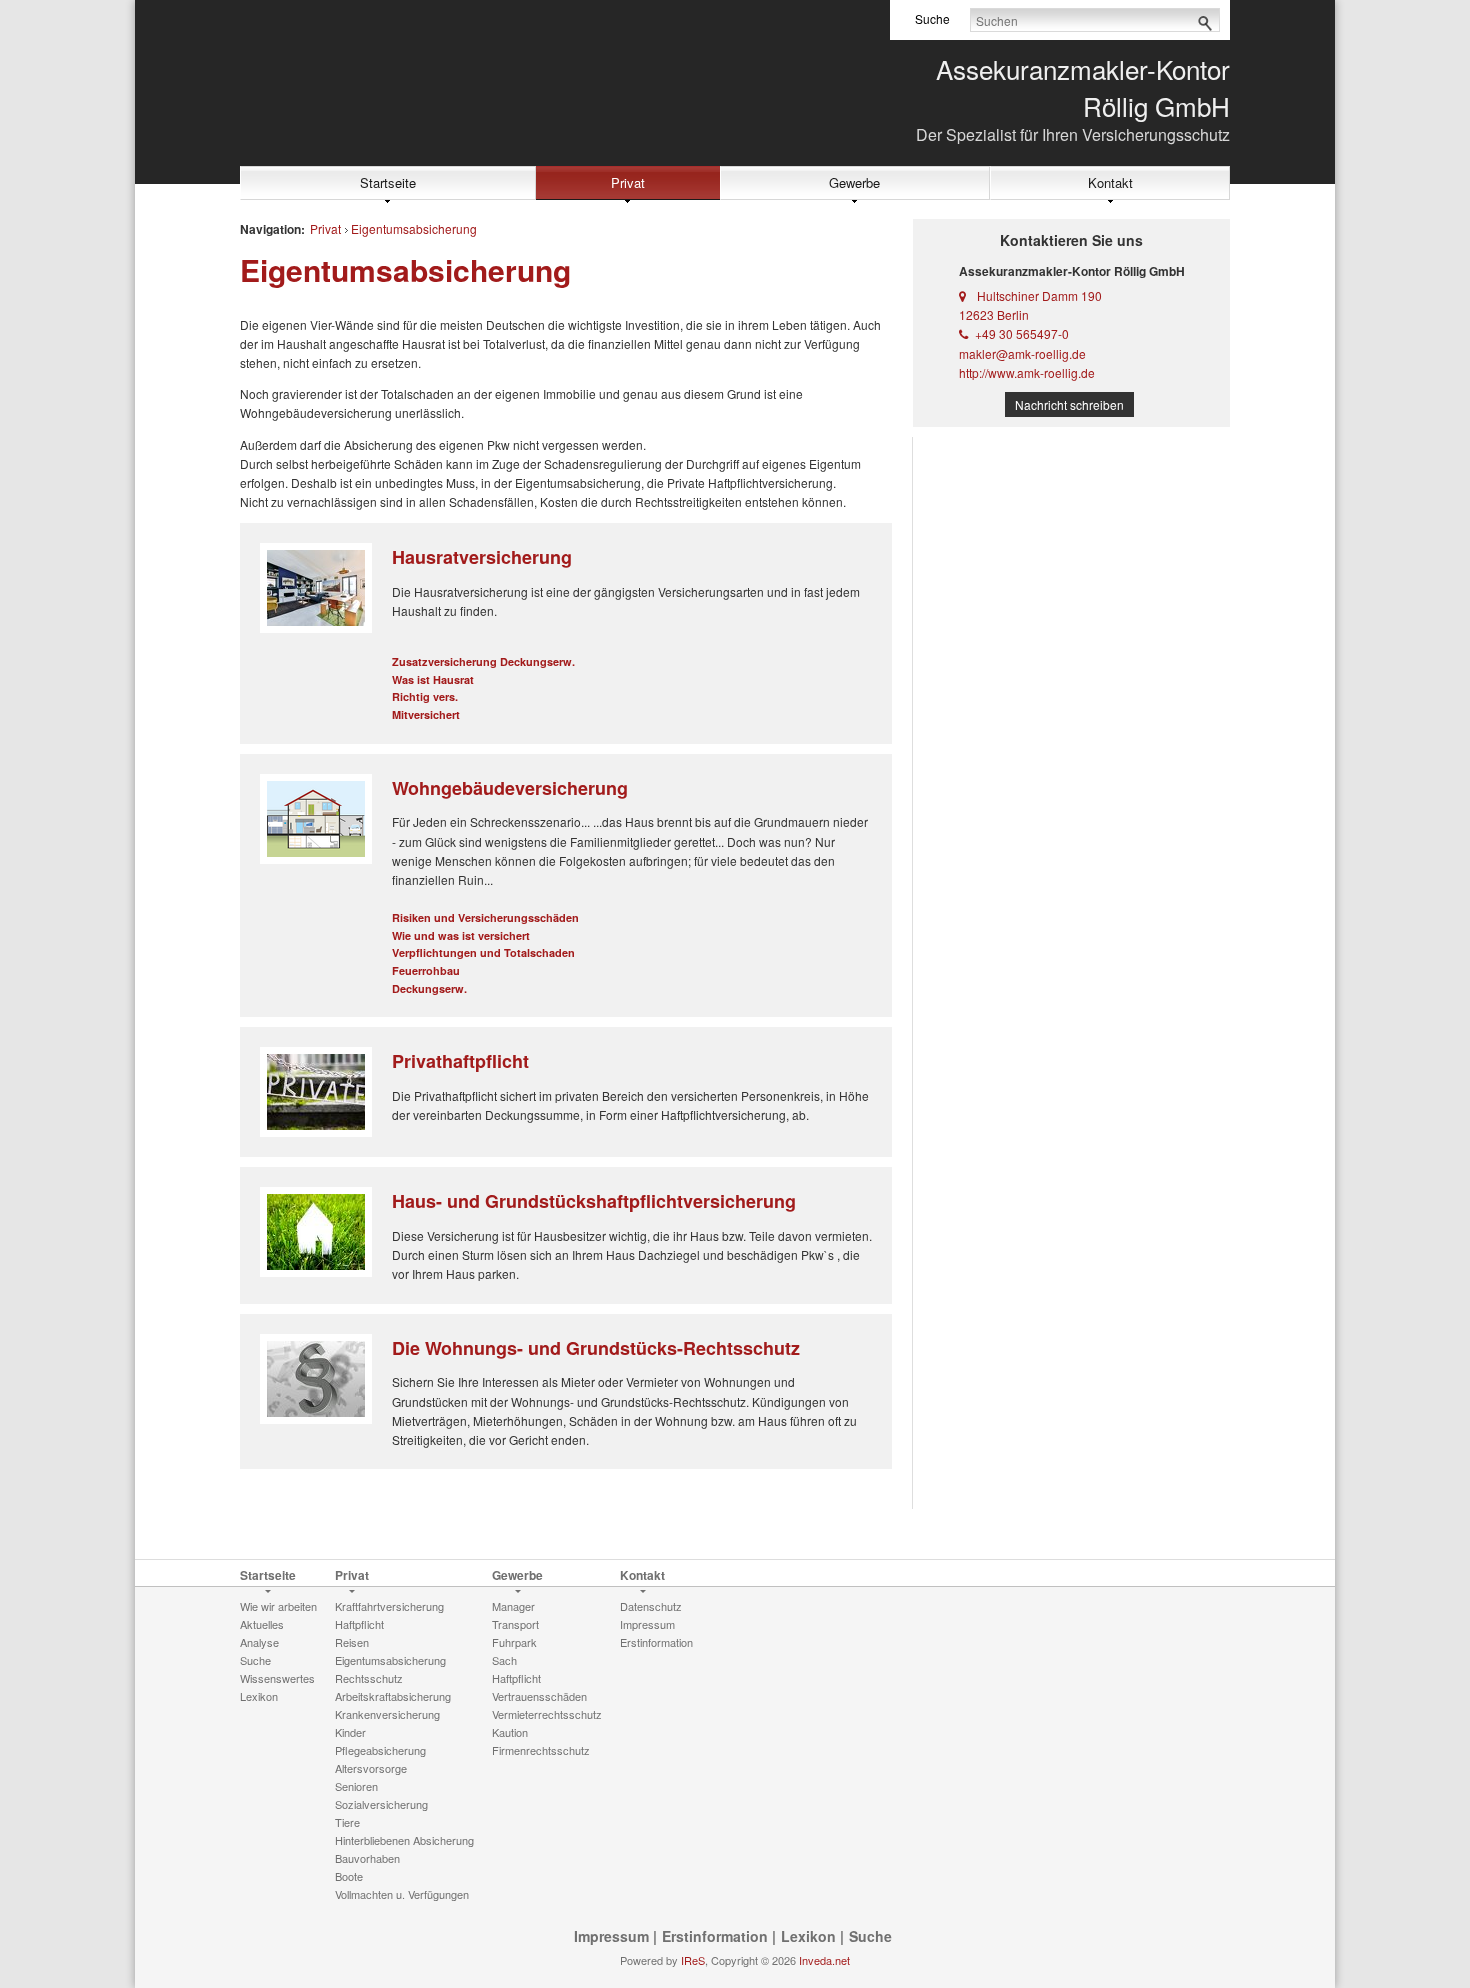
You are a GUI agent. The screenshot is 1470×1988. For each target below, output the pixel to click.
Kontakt (1110, 182)
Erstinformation (715, 1936)
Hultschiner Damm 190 (1039, 295)
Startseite (388, 182)
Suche (870, 1936)
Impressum (611, 1936)
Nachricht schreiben (1069, 404)
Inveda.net (824, 1960)
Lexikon (808, 1936)
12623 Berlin (994, 314)
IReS (693, 1960)
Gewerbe (854, 182)
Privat (628, 182)
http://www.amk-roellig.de (1027, 372)
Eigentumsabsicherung (414, 228)
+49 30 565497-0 (1022, 333)
